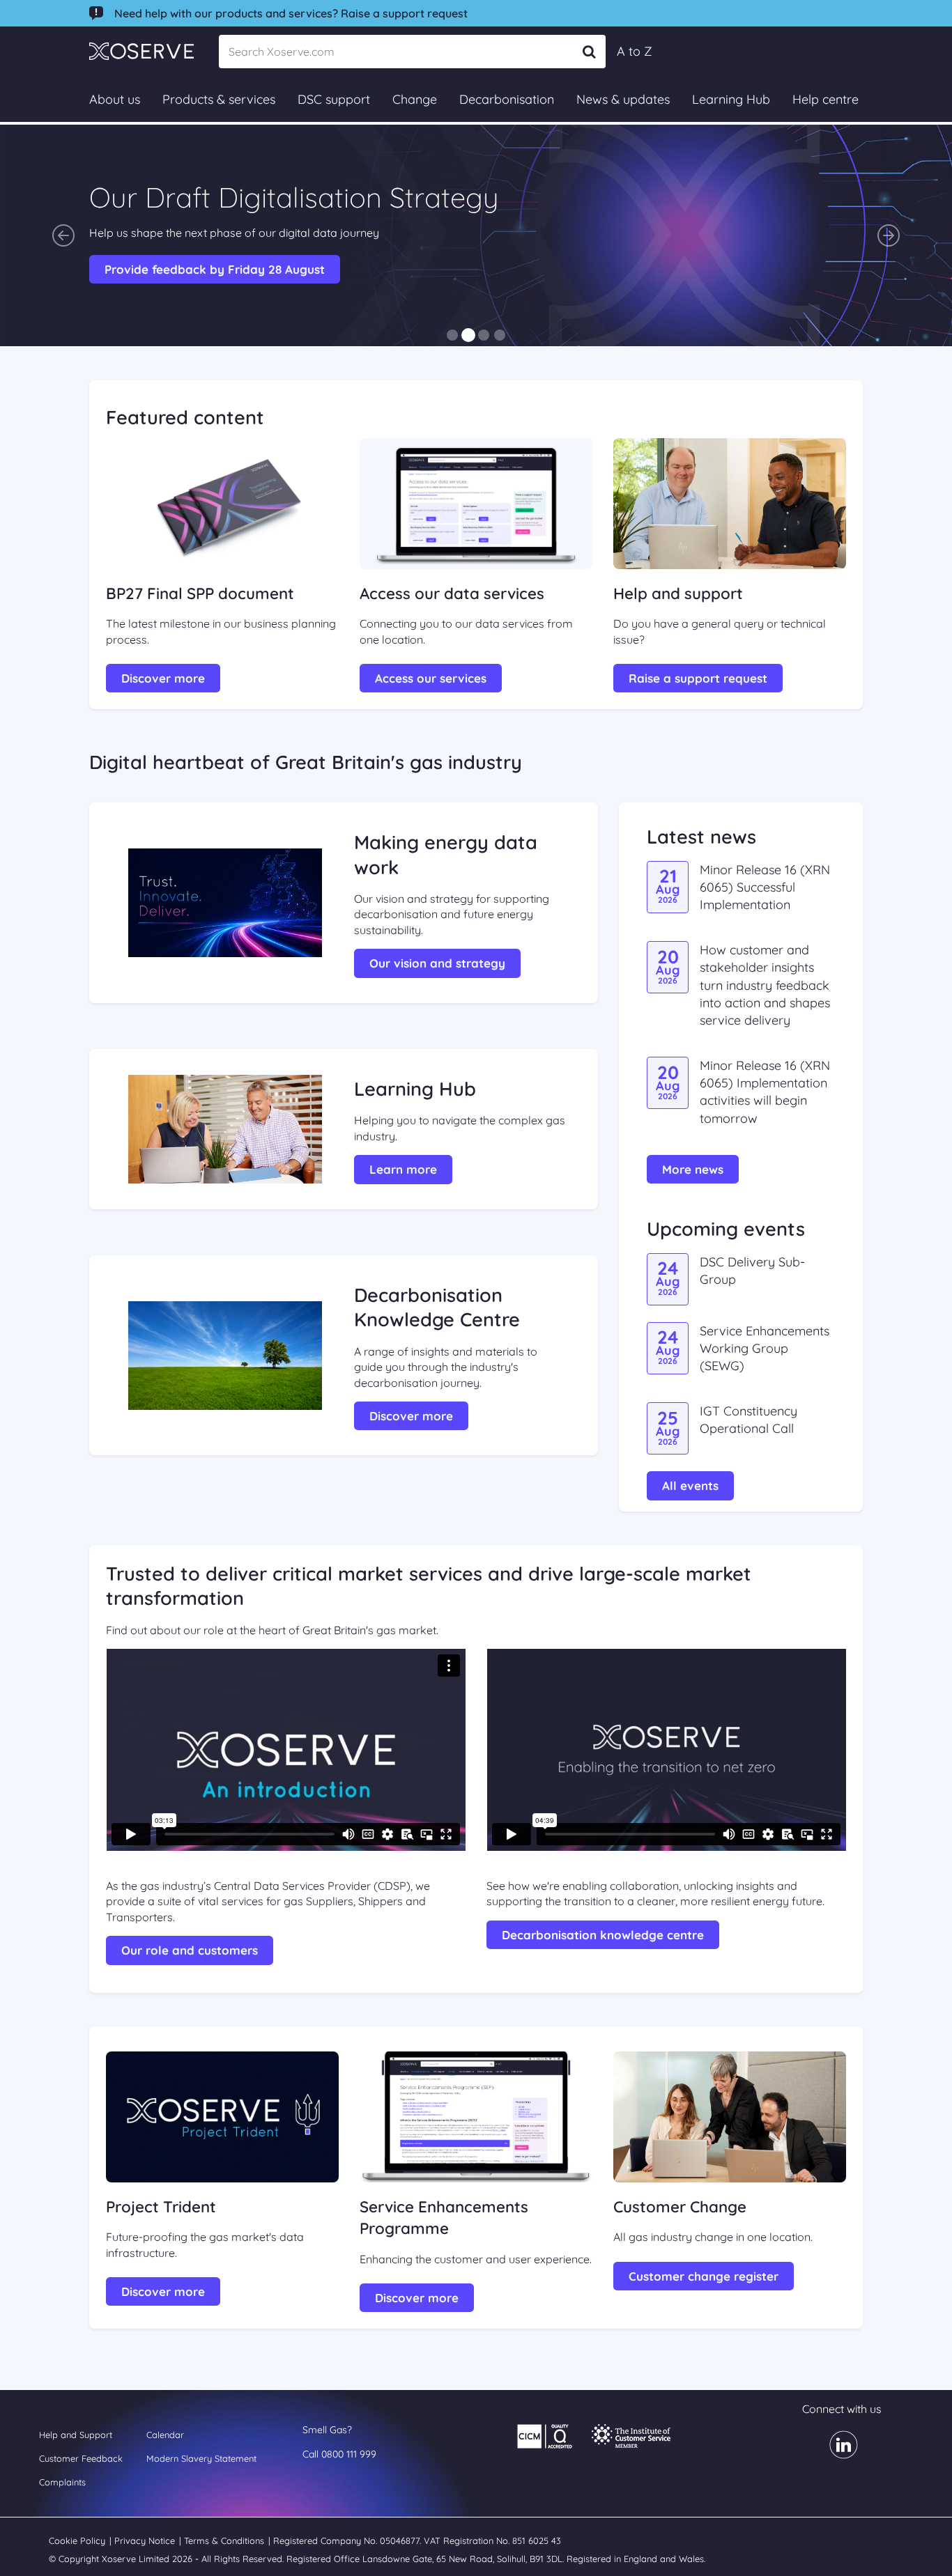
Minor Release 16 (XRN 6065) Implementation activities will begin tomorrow (765, 1092)
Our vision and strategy (437, 963)
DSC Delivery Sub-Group (752, 1271)
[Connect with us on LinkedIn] (835, 2454)
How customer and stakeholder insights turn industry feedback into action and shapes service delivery (765, 985)
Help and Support (76, 2435)
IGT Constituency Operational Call (748, 1420)
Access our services (431, 678)
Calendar (165, 2435)
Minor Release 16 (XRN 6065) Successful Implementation (765, 887)
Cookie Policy (78, 2540)
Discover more (163, 678)
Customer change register (704, 2276)
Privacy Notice (146, 2540)
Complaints (62, 2482)
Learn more (403, 1169)
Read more (137, 269)
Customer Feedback (81, 2458)
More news (693, 1169)
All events (690, 1485)
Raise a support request (698, 678)
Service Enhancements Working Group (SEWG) (765, 1348)
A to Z (635, 51)
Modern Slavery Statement (201, 2458)
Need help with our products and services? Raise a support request (291, 13)
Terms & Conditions (225, 2540)
